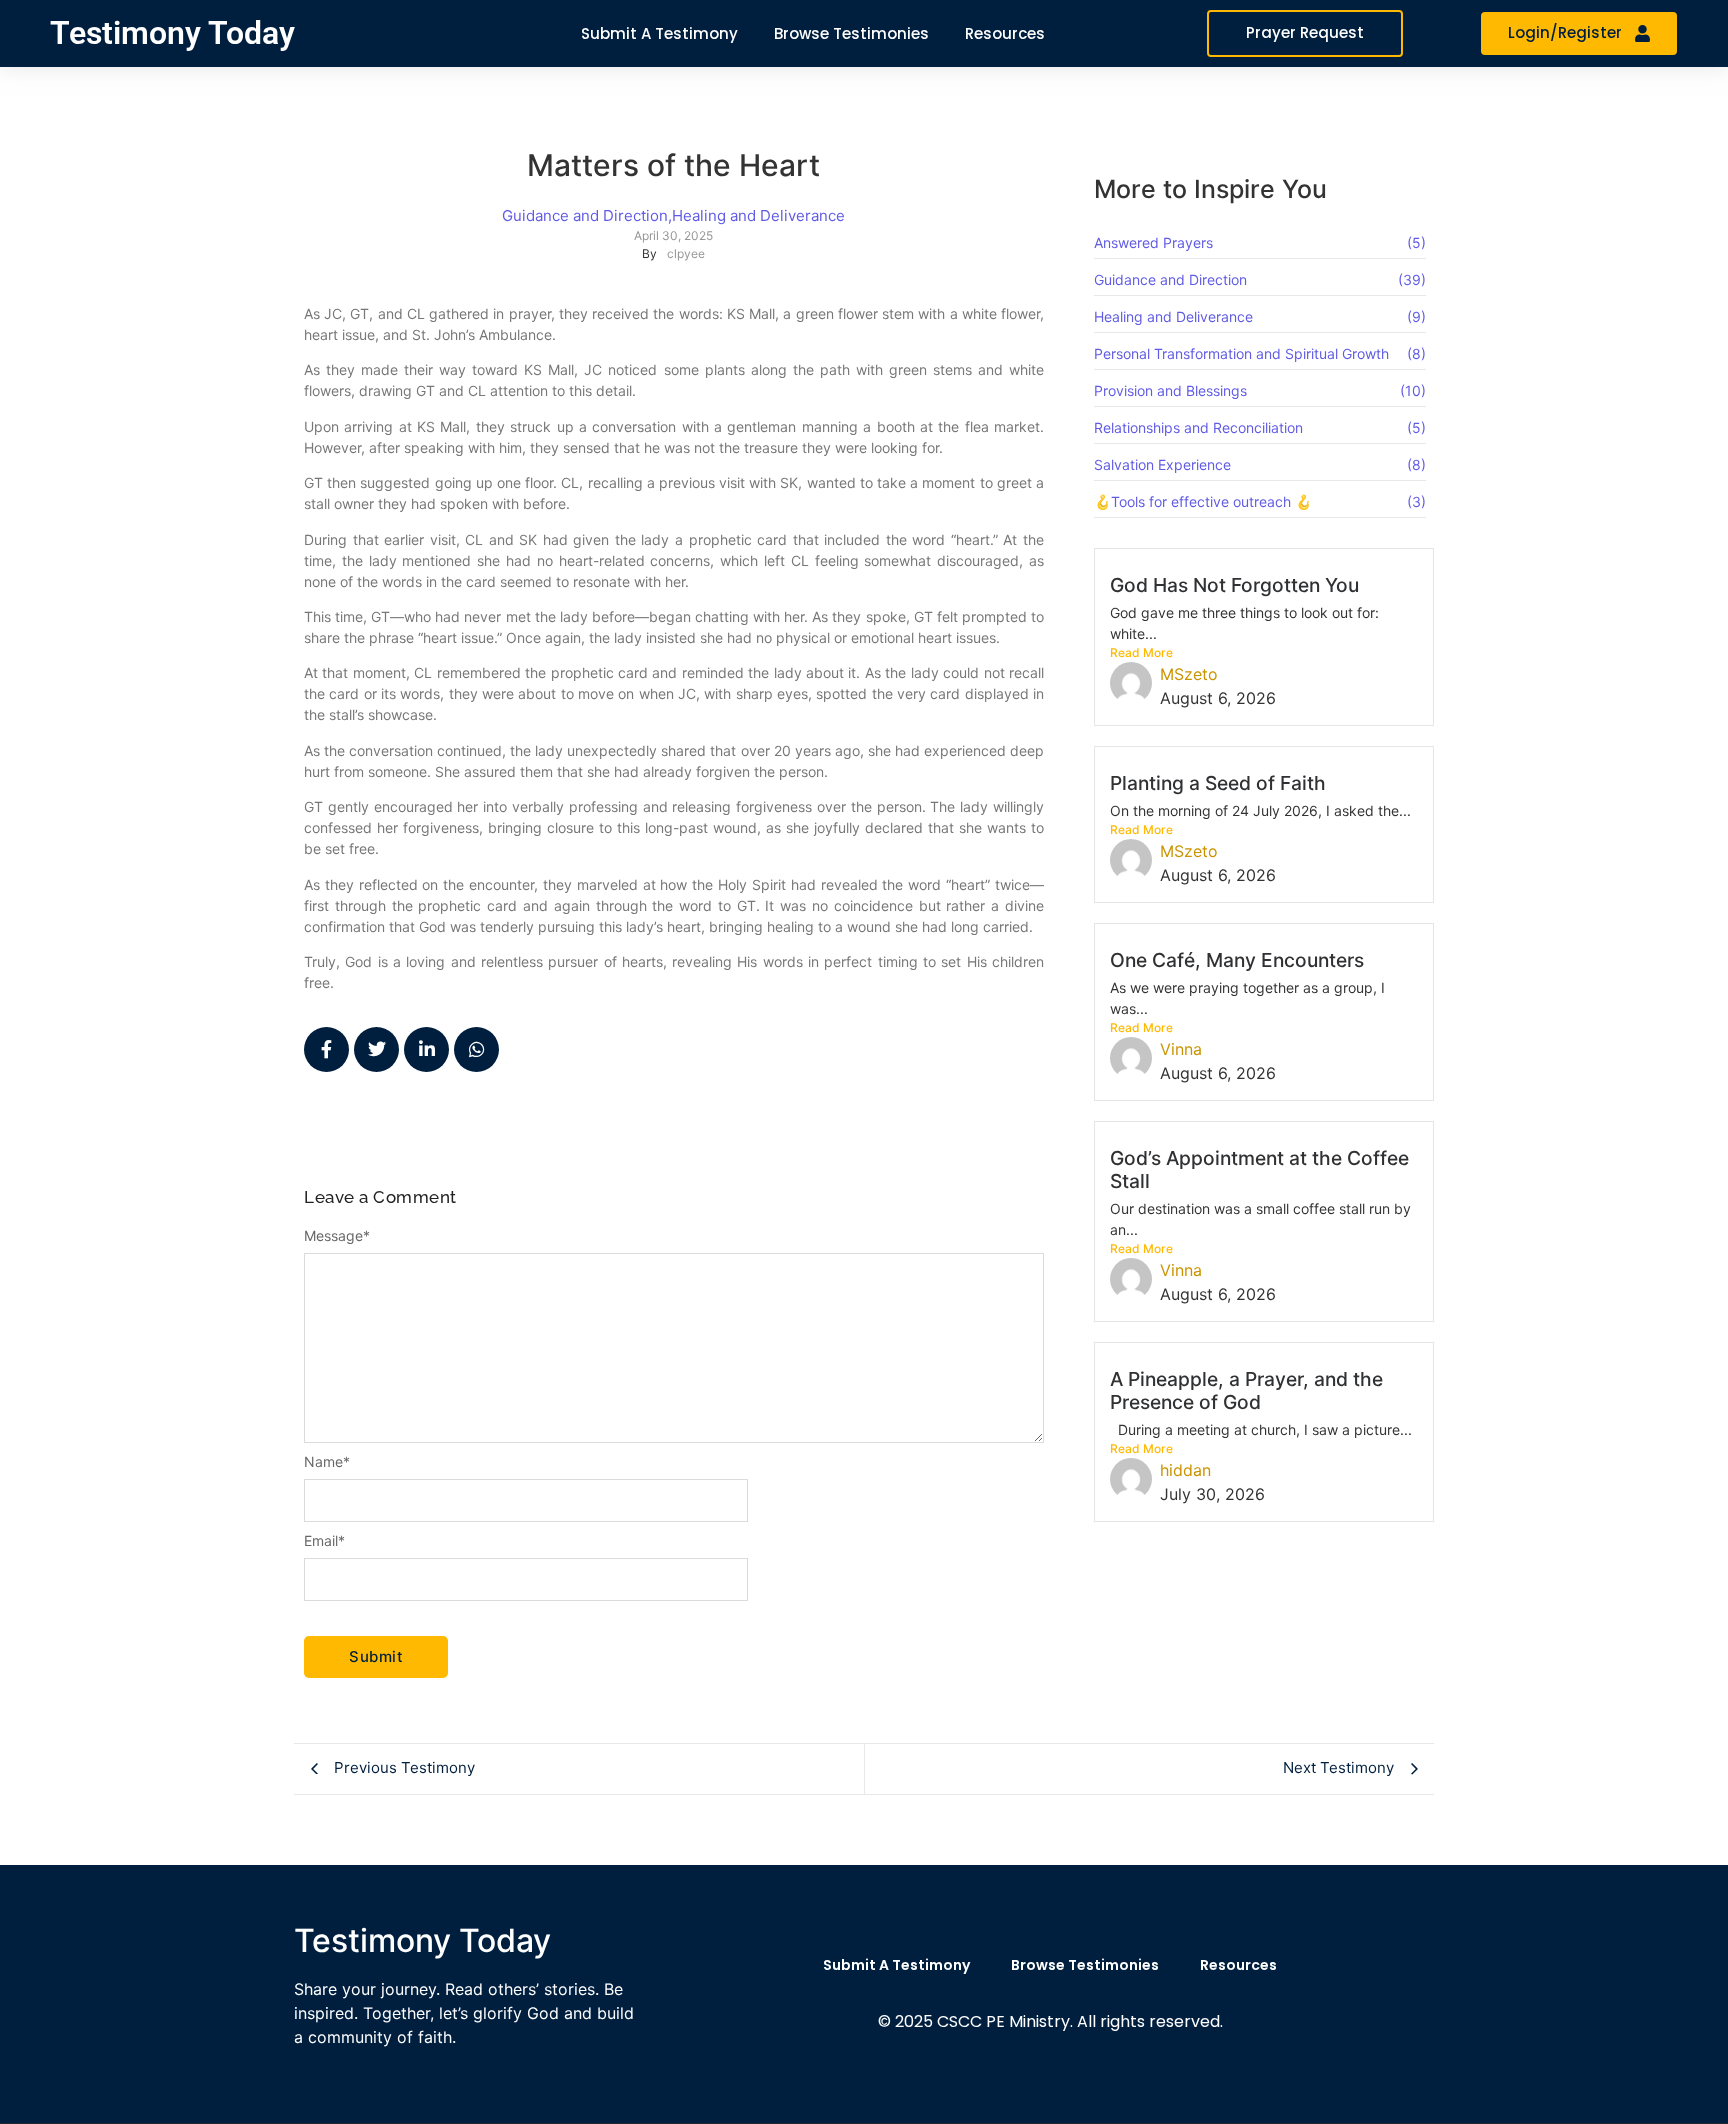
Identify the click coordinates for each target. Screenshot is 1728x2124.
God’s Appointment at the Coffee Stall (1259, 1169)
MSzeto (1189, 674)
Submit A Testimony (896, 1965)
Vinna (1181, 1049)
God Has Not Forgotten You (1234, 585)
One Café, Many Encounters (1237, 960)
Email (324, 1541)
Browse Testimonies (1085, 1965)
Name (327, 1462)
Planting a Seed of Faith (1218, 783)
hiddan (1185, 1470)
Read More (1141, 652)
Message (337, 1236)
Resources (1238, 1965)
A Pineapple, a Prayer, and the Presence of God (1246, 1390)
